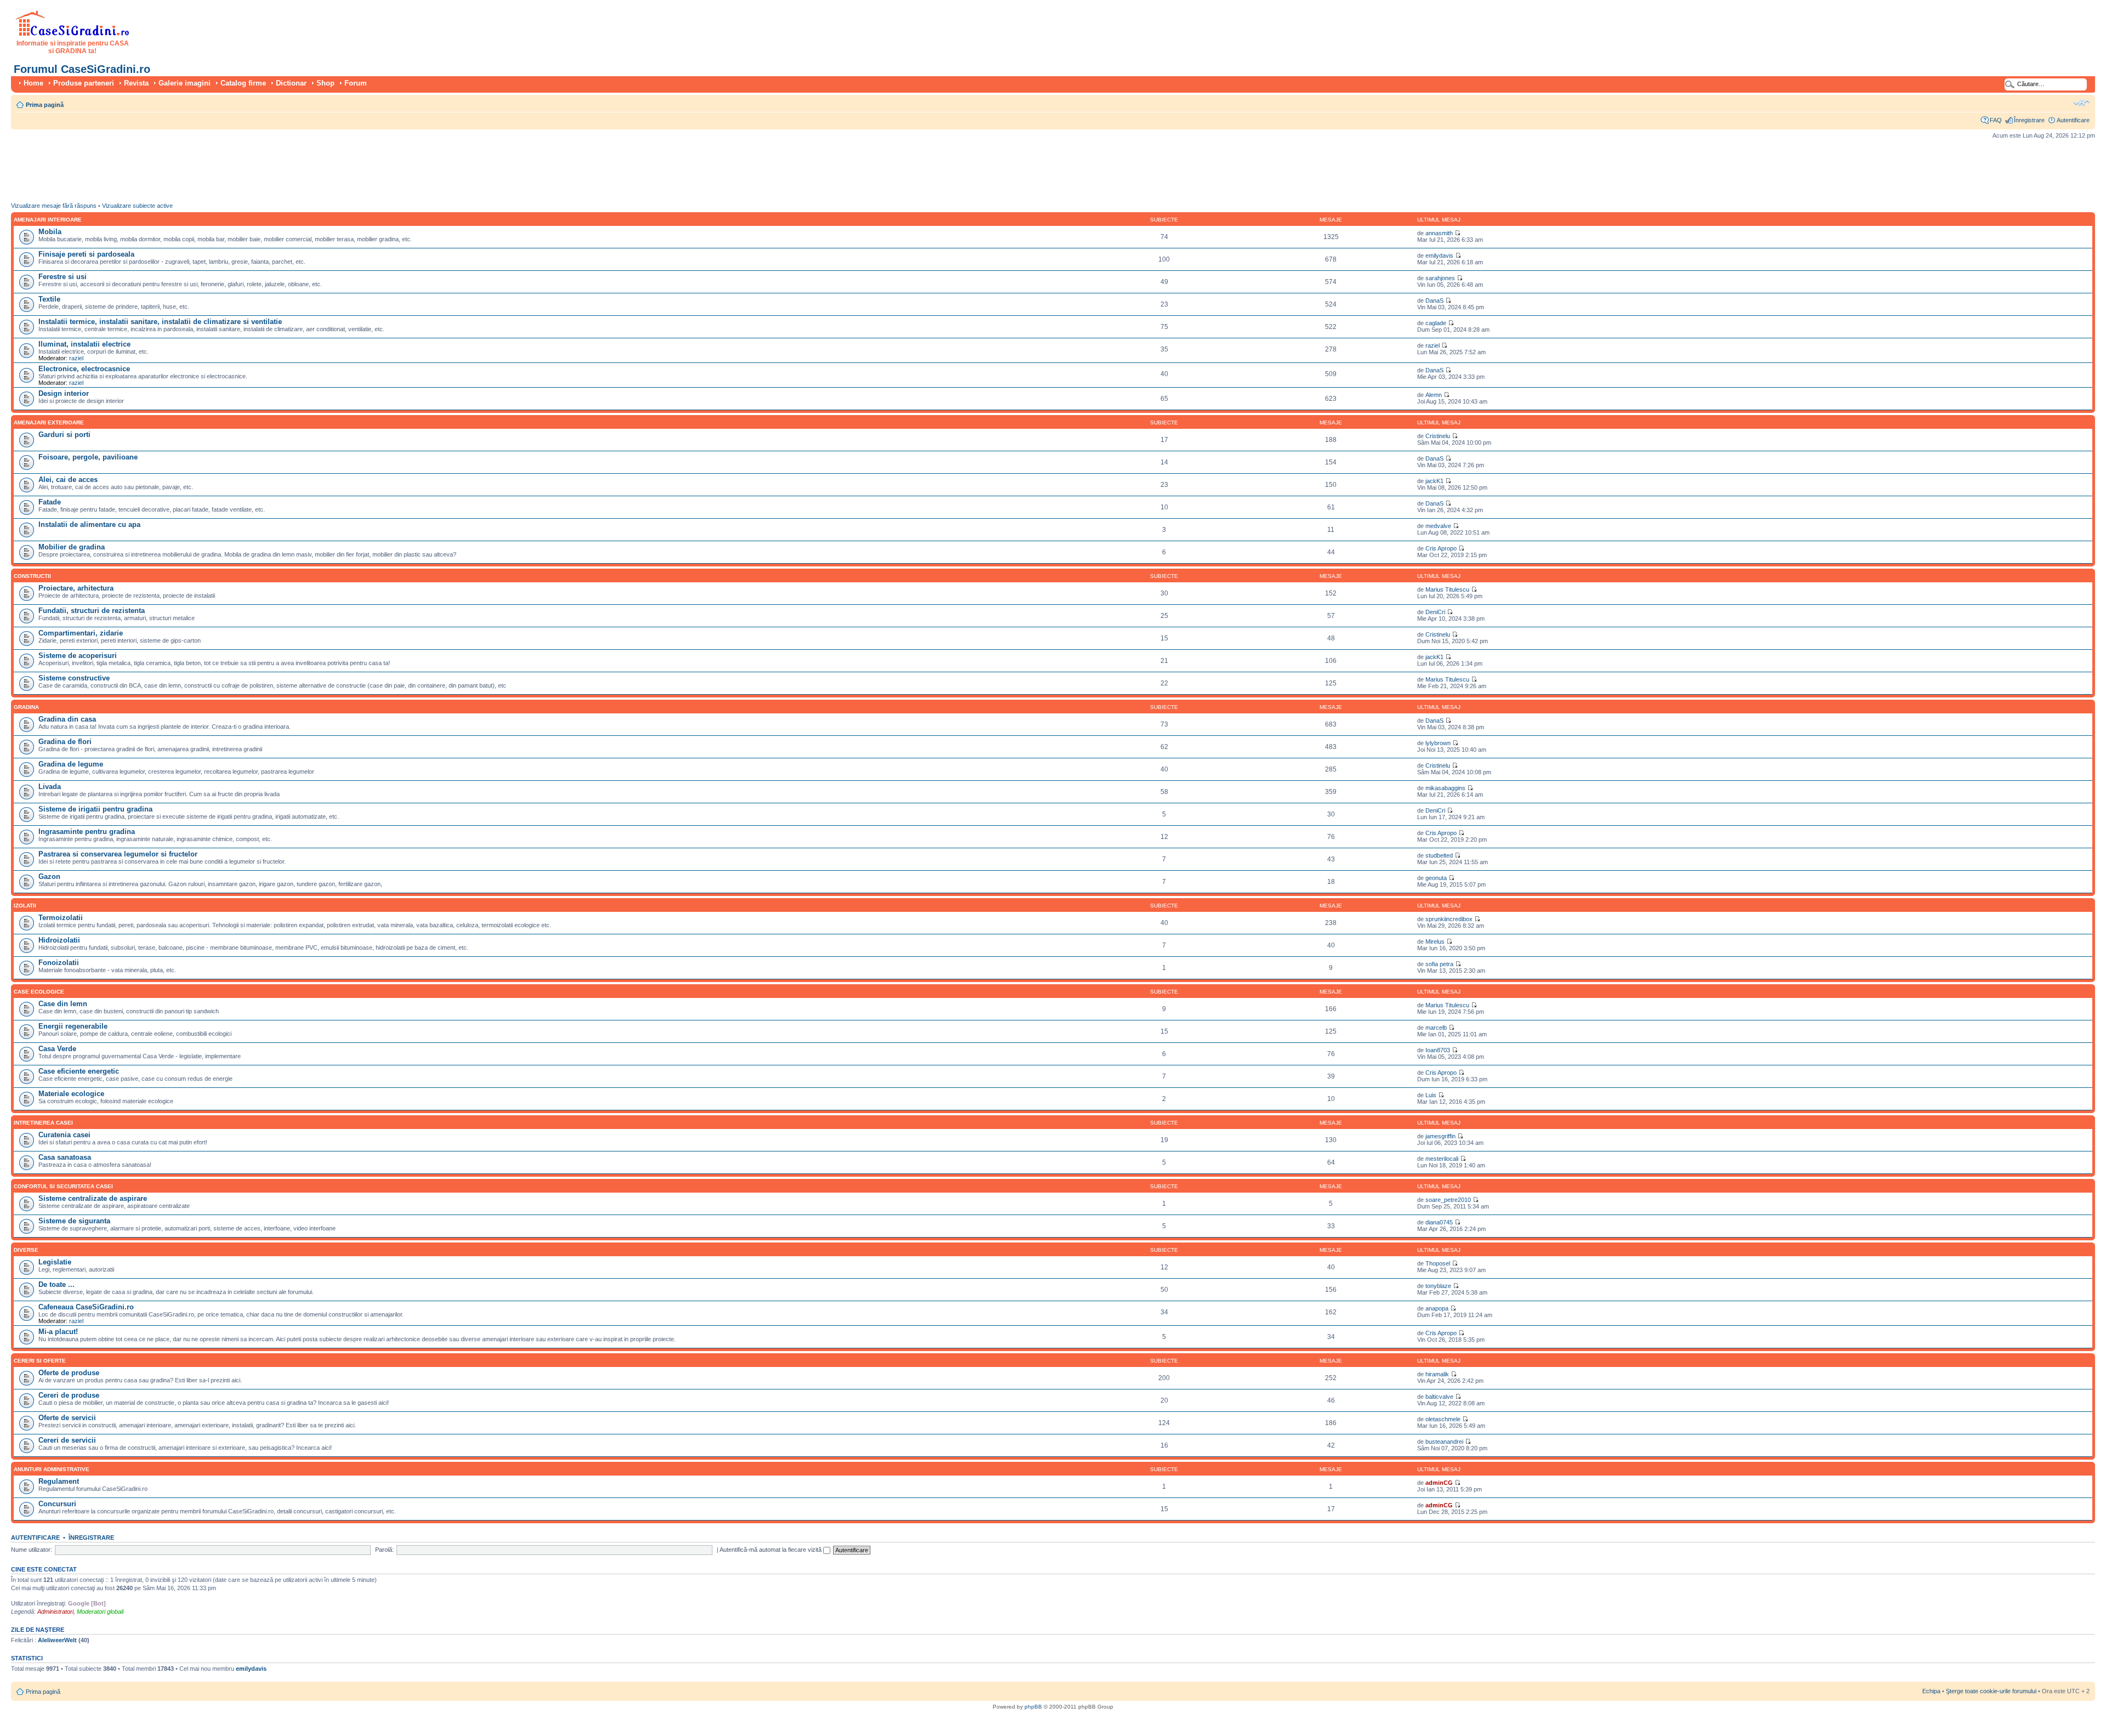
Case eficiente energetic (79, 1071)
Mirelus (1435, 941)
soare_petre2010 (1448, 1200)
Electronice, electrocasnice (84, 369)
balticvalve (1439, 1397)
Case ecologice (39, 992)
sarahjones (1440, 278)
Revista (136, 83)
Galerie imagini (185, 83)
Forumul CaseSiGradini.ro (82, 69)
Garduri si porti (64, 435)
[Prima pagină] (73, 34)
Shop (325, 83)
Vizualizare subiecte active (137, 206)
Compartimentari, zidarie (81, 633)
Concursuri (57, 1504)
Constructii (32, 576)
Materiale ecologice (71, 1094)
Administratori (55, 1612)
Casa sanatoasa (65, 1157)
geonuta (1436, 878)
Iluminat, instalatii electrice (84, 344)
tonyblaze (1438, 1286)
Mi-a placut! (58, 1332)
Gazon (49, 876)
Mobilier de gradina (72, 547)
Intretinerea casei (43, 1123)
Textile (49, 299)
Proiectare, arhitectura (76, 588)
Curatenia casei (64, 1135)
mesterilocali (1442, 1159)
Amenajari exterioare (49, 422)
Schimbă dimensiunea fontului (2082, 103)
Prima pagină (45, 105)
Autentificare (2073, 120)
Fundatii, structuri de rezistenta (92, 611)
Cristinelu (1438, 436)
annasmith (1439, 233)
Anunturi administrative (52, 1469)
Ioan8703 (1438, 1050)
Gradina (26, 707)
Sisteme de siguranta (74, 1221)
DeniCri (1435, 612)
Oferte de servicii (67, 1418)
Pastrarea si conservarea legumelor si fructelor (118, 854)
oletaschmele (1443, 1419)
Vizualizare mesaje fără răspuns (54, 206)
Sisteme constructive (74, 678)
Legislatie (55, 1262)
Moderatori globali (100, 1612)
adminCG (1439, 1483)
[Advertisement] (211, 173)
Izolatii (25, 906)
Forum (356, 83)
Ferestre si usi (63, 277)
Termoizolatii (61, 918)
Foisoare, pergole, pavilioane (88, 457)
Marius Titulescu (1447, 589)
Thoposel (1438, 1263)
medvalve (1438, 526)
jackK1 (1434, 481)
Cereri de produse (69, 1395)
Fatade (50, 502)
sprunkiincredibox (1449, 919)
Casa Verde (57, 1049)
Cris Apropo (1441, 548)
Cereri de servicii (67, 1440)
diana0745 (1439, 1222)
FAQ (1996, 120)
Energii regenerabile (73, 1026)
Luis (1431, 1095)
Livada (50, 787)
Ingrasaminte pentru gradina (87, 832)
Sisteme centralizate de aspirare (93, 1198)
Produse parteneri (84, 83)
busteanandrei (1444, 1442)
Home (33, 83)
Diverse (26, 1250)
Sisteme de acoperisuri (78, 656)
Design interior (64, 393)
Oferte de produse (69, 1373)
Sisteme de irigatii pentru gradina (95, 809)
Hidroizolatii (59, 940)
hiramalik (1437, 1374)
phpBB (1033, 1707)
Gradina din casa (67, 719)
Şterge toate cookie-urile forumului (1991, 1691)
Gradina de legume (71, 764)
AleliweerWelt (57, 1640)
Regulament (59, 1481)
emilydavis (1439, 256)
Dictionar (291, 83)
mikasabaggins (1445, 788)
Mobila (50, 232)
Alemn (1434, 395)
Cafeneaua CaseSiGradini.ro (86, 1307)
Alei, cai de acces (68, 480)
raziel (76, 358)
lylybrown (1438, 743)
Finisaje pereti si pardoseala (86, 254)
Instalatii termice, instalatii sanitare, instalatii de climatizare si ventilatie (160, 322)
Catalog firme (243, 83)
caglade (1436, 323)
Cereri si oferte (40, 1361)
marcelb (1436, 1028)
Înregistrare (2029, 120)
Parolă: (384, 1550)
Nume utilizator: (32, 1550)
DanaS (1434, 300)
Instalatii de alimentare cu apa (89, 524)
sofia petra (1439, 964)
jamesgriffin (1440, 1136)
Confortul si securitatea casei (63, 1186)
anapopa (1437, 1308)
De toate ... (56, 1284)
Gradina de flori (65, 742)
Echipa (1931, 1691)
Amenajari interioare (48, 220)
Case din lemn (63, 1004)
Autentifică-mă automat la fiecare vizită (771, 1550)
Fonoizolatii (59, 963)
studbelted (1439, 855)
